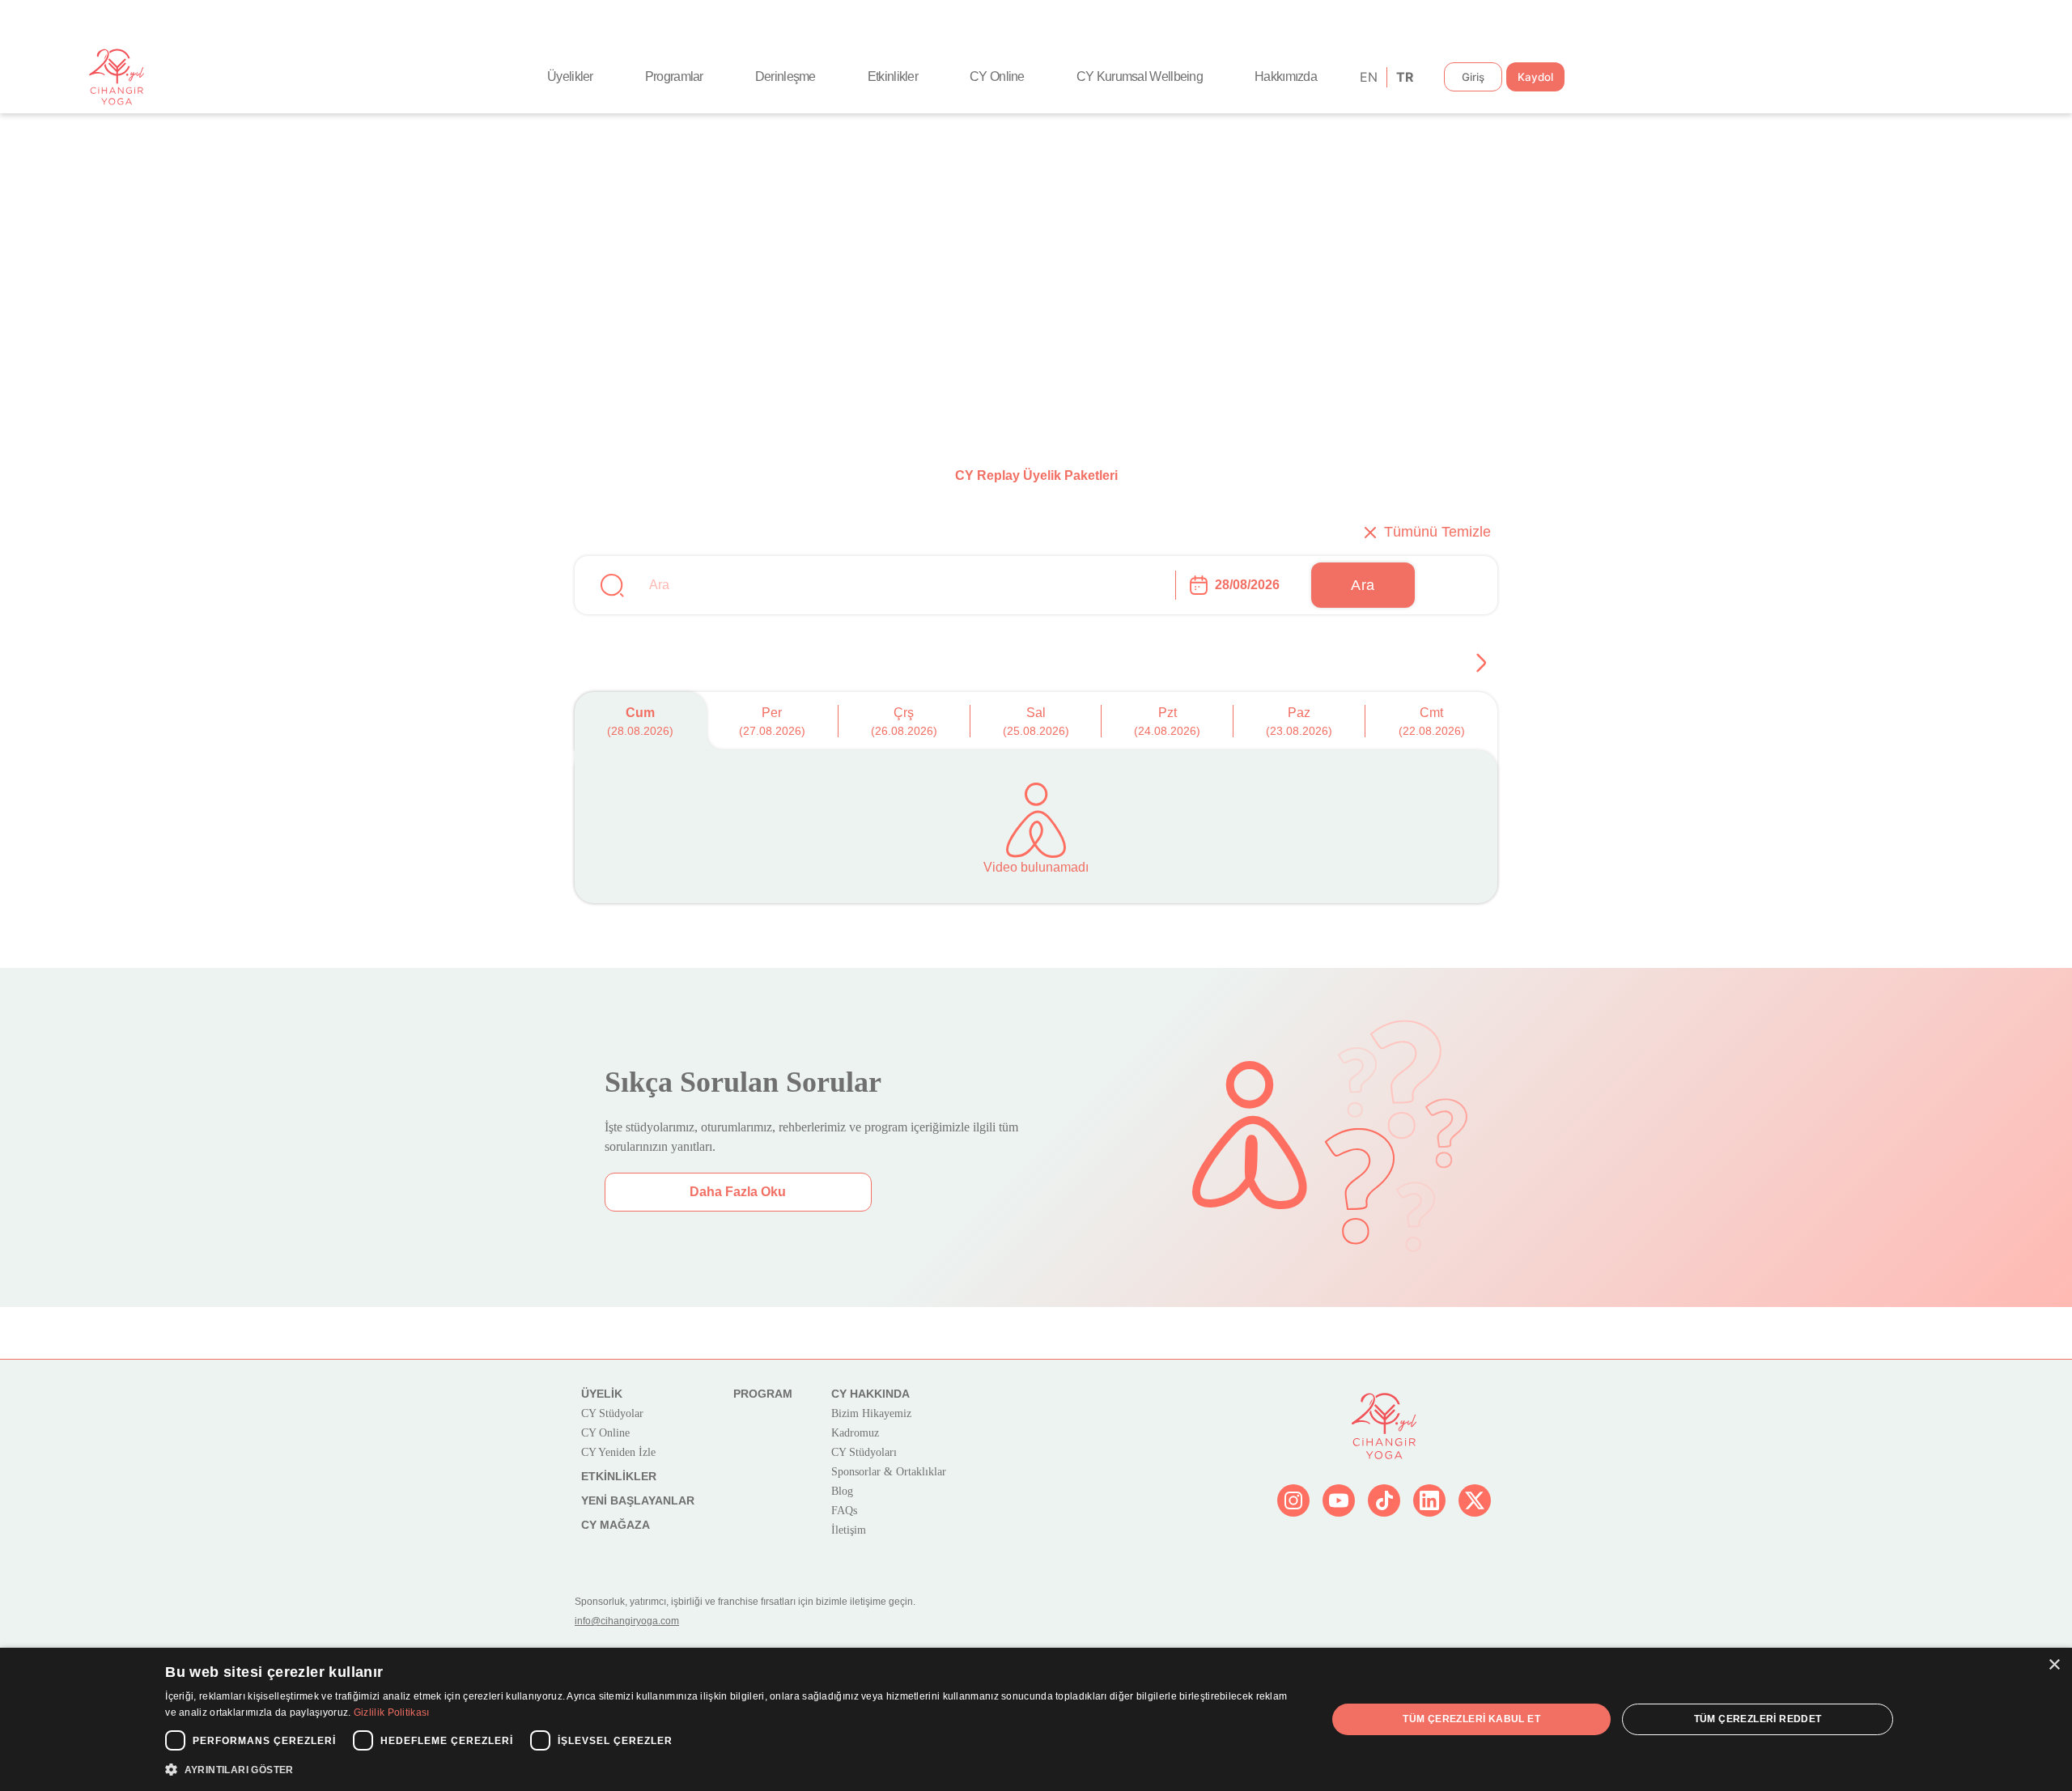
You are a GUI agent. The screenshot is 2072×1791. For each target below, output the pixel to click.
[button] (728, 1769)
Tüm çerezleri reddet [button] (1758, 1719)
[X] (1475, 1500)
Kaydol (1535, 77)
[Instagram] (1293, 1500)
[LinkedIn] (1429, 1500)
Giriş (1473, 77)
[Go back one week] (1481, 663)
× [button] (2054, 1665)
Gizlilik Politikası (392, 1712)
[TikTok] (1384, 1500)
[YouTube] (1339, 1500)
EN (1367, 77)
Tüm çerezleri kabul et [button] (1471, 1719)
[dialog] (1036, 1719)
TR (1404, 77)
